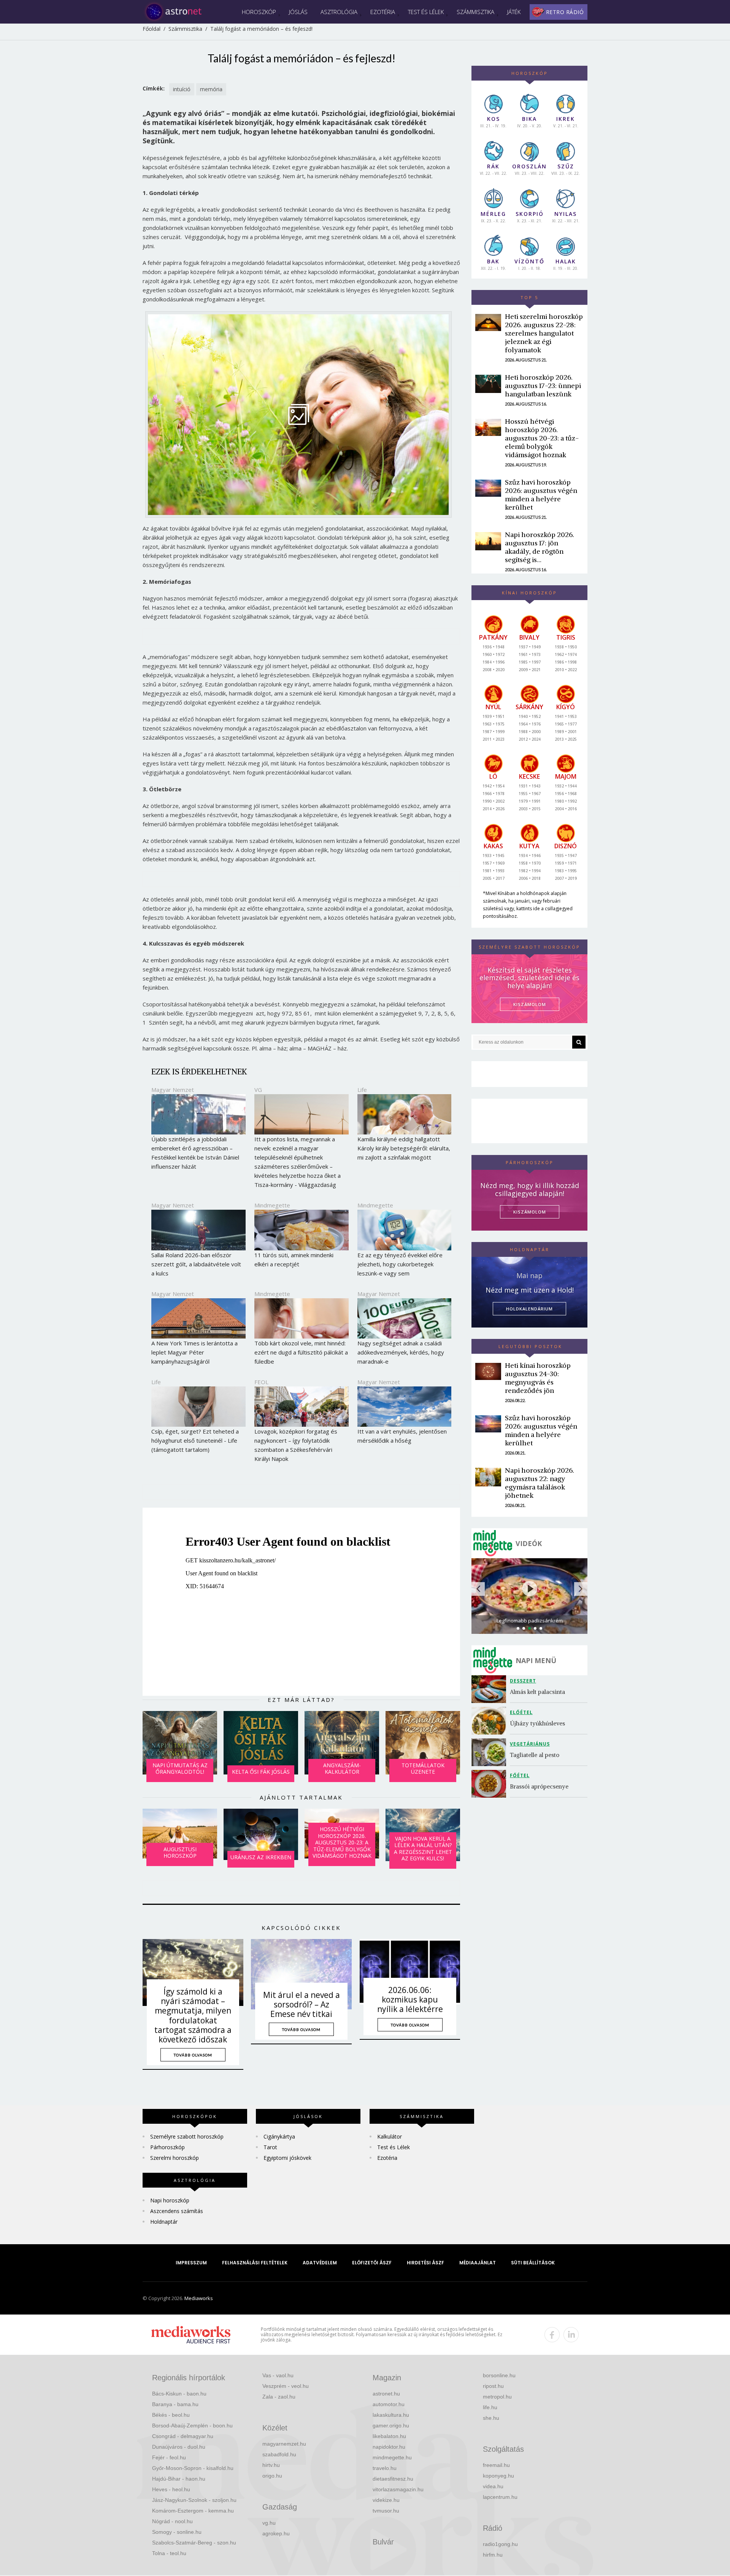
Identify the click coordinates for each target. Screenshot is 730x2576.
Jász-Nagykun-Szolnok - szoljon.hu (194, 2500)
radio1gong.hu (500, 2544)
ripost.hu (493, 2386)
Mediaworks (199, 2298)
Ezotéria (383, 12)
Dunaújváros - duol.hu (179, 2447)
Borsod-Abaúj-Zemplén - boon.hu (192, 2425)
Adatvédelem (320, 2263)
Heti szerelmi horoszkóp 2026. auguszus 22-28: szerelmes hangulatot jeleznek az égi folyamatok (544, 333)
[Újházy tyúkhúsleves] (491, 1721)
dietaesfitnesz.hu (393, 2479)
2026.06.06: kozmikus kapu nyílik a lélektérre (410, 1999)
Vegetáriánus (530, 1744)
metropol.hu (497, 2397)
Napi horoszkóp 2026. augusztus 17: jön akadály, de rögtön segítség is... (540, 547)
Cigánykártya (279, 2136)
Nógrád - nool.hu (172, 2521)
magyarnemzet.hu (284, 2444)
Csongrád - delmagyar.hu (183, 2436)
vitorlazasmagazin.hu (398, 2489)
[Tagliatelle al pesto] (491, 1752)
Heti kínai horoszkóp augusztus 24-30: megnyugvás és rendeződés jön (538, 1378)
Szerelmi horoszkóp (175, 2158)
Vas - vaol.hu (278, 2375)
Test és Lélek (426, 12)
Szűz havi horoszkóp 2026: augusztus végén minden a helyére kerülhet (541, 495)
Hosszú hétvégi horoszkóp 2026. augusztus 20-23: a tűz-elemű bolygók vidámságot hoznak (542, 438)
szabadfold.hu (279, 2454)
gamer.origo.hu (391, 2425)
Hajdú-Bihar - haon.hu (179, 2479)
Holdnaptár (164, 2222)
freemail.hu (496, 2465)
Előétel (521, 1712)
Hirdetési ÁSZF (425, 2263)
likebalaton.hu (389, 2436)
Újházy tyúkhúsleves (537, 1723)
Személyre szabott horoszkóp (187, 2136)
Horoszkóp (259, 12)
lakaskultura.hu (391, 2415)
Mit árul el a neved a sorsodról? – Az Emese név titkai (302, 2004)
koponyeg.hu (498, 2476)
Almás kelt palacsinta (537, 1692)
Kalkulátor (390, 2136)
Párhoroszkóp (167, 2147)
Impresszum (191, 2263)
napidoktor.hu (389, 2447)
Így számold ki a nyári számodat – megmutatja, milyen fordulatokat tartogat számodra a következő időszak (193, 2015)
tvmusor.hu (386, 2511)
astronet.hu (386, 2394)
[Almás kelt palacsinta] (491, 1689)
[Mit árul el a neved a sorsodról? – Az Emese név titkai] (301, 1974)
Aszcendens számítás (177, 2211)
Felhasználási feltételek (255, 2263)
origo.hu (272, 2476)
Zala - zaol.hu (279, 2397)
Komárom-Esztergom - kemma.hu (193, 2511)
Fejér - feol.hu (169, 2457)
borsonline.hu (499, 2375)
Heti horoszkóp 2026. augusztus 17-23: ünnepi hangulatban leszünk (543, 386)
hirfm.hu (493, 2555)
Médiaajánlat (478, 2263)
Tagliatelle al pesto (535, 1755)
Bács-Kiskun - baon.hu (179, 2394)
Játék (514, 12)
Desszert (523, 1681)
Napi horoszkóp (170, 2200)
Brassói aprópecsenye (539, 1786)
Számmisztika (475, 12)
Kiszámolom (530, 1212)
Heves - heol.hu (171, 2489)
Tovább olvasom (193, 2055)
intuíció (182, 89)
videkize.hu (386, 2500)
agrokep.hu (276, 2533)
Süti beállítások (533, 2263)
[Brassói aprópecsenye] (491, 1784)
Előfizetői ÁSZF (372, 2263)
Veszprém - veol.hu (286, 2386)
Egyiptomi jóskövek (287, 2158)
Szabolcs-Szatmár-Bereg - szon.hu (194, 2543)
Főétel (520, 1775)
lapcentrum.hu (500, 2497)
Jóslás (298, 12)
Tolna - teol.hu (169, 2553)
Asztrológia (339, 12)
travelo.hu (385, 2468)
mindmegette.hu (392, 2457)
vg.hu (269, 2523)
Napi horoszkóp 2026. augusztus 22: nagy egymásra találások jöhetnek (540, 1483)
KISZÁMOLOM (530, 1004)
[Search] (579, 1042)
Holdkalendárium (529, 1309)
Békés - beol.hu (171, 2415)
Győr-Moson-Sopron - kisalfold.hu (193, 2468)
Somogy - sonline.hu (177, 2532)
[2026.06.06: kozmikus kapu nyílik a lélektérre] (410, 1972)
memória (211, 89)
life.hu (490, 2407)
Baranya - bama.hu (175, 2404)
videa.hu (493, 2486)
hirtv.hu (271, 2465)
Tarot (270, 2147)
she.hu (491, 2418)
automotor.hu (389, 2404)
